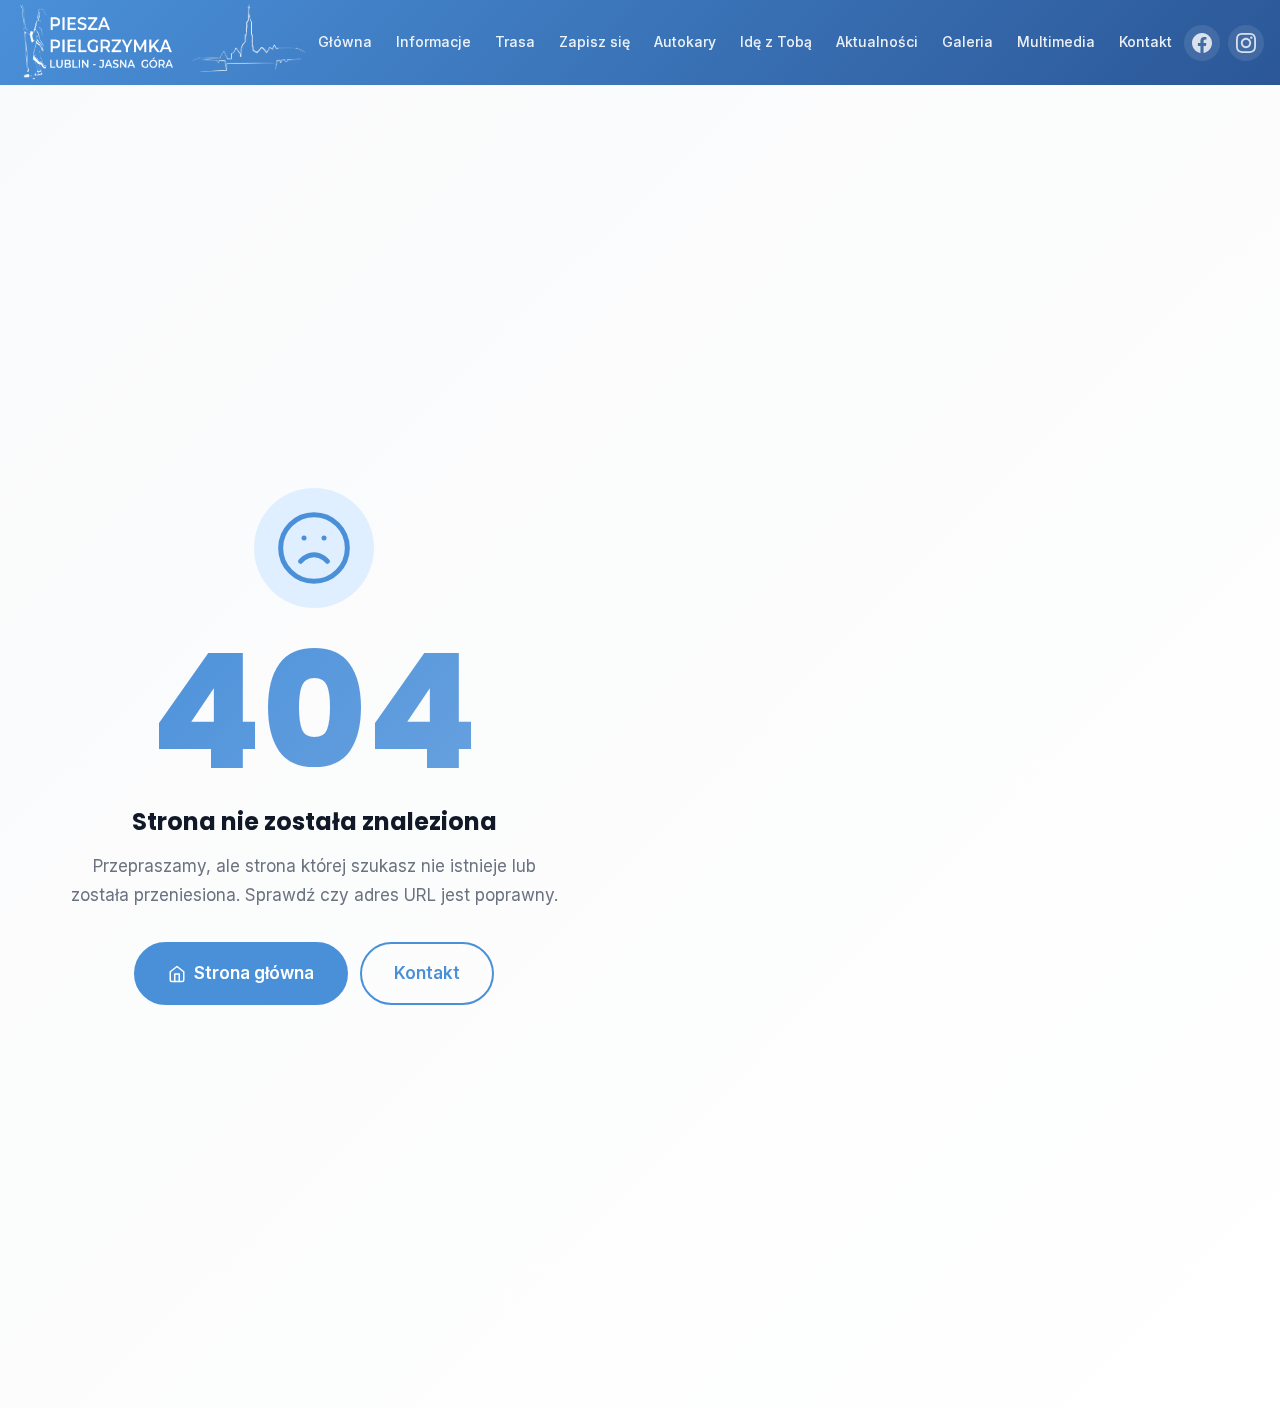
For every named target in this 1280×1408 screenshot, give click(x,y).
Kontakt (1145, 41)
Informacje (433, 41)
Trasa (515, 41)
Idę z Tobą (776, 41)
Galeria (967, 41)
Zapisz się (594, 41)
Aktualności (877, 41)
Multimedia (1056, 41)
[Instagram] (1246, 43)
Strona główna (254, 973)
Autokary (685, 41)
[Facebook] (1202, 43)
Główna (345, 41)
